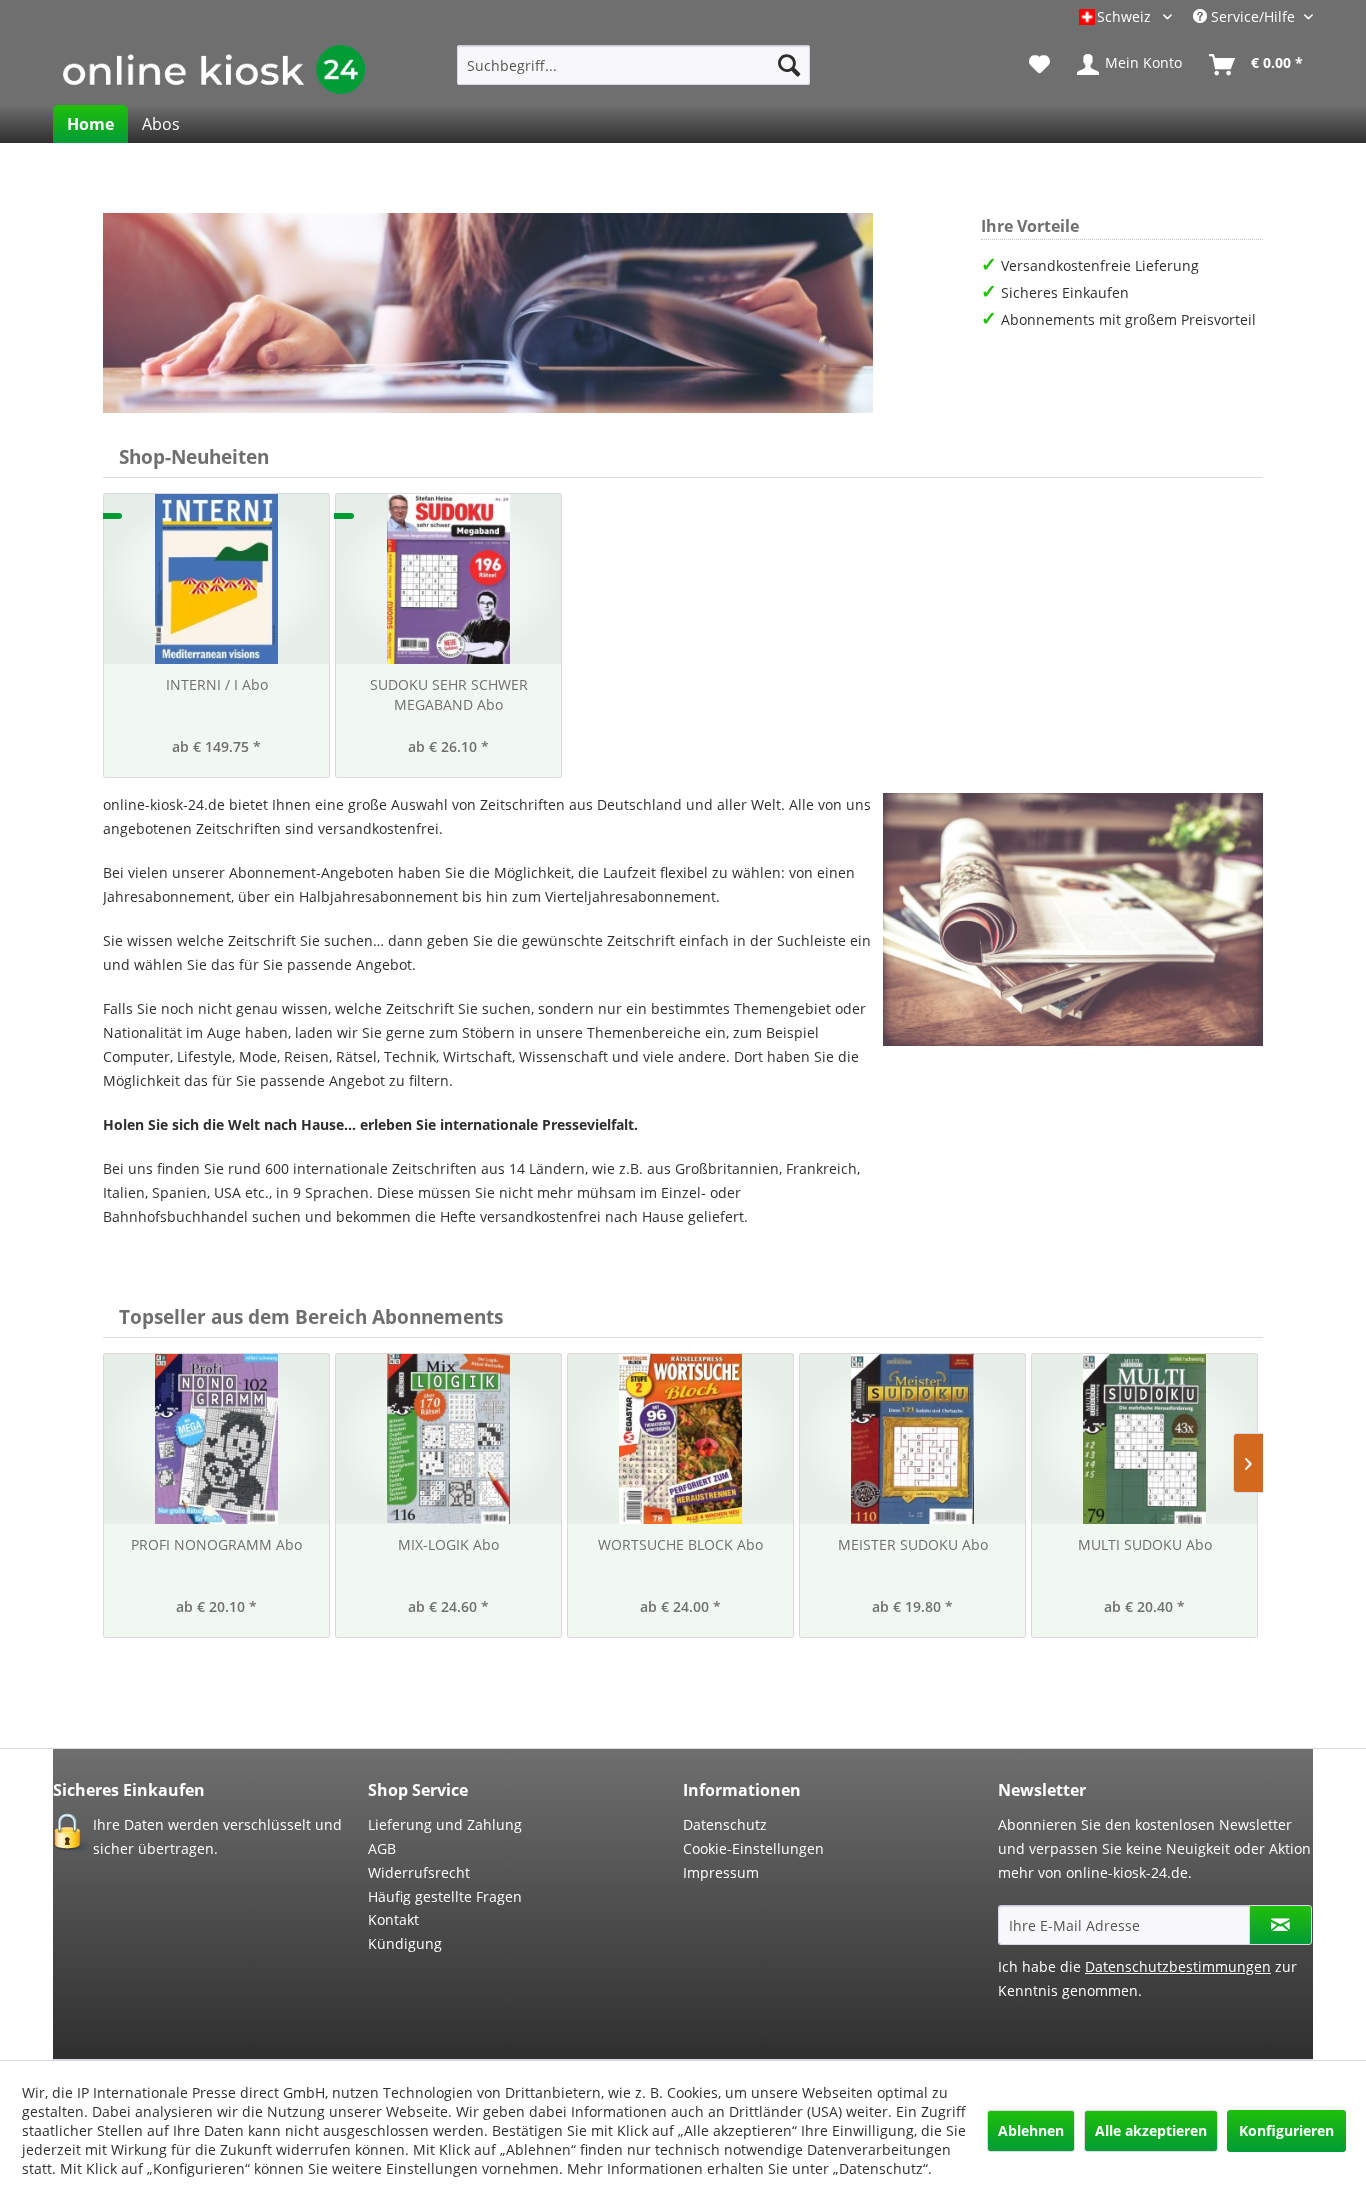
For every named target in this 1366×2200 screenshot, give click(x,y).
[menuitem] (633, 65)
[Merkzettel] (1039, 65)
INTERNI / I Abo (217, 684)
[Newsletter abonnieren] (1280, 1925)
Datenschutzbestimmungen (1178, 1966)
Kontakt (393, 1919)
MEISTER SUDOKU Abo (913, 1544)
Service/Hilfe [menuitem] (1253, 16)
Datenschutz (725, 1824)
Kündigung (405, 1943)
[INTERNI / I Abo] (216, 579)
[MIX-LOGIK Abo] (448, 1439)
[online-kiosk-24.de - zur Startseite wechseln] (214, 70)
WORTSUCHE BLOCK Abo (680, 1544)
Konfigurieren (1286, 2130)
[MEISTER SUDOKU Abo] (912, 1439)
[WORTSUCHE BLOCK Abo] (680, 1439)
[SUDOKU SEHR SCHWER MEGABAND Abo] (448, 579)
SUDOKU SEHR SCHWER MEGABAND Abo (449, 694)
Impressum (721, 1872)
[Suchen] (789, 65)
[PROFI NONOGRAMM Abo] (216, 1439)
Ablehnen (1031, 2130)
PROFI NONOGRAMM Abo (216, 1544)
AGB (382, 1848)
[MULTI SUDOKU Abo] (1144, 1439)
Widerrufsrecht (419, 1872)
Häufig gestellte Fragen (445, 1896)
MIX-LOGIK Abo (448, 1544)
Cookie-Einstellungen (753, 1848)
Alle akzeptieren (1151, 2130)
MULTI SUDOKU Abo (1145, 1544)
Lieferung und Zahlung (445, 1824)
